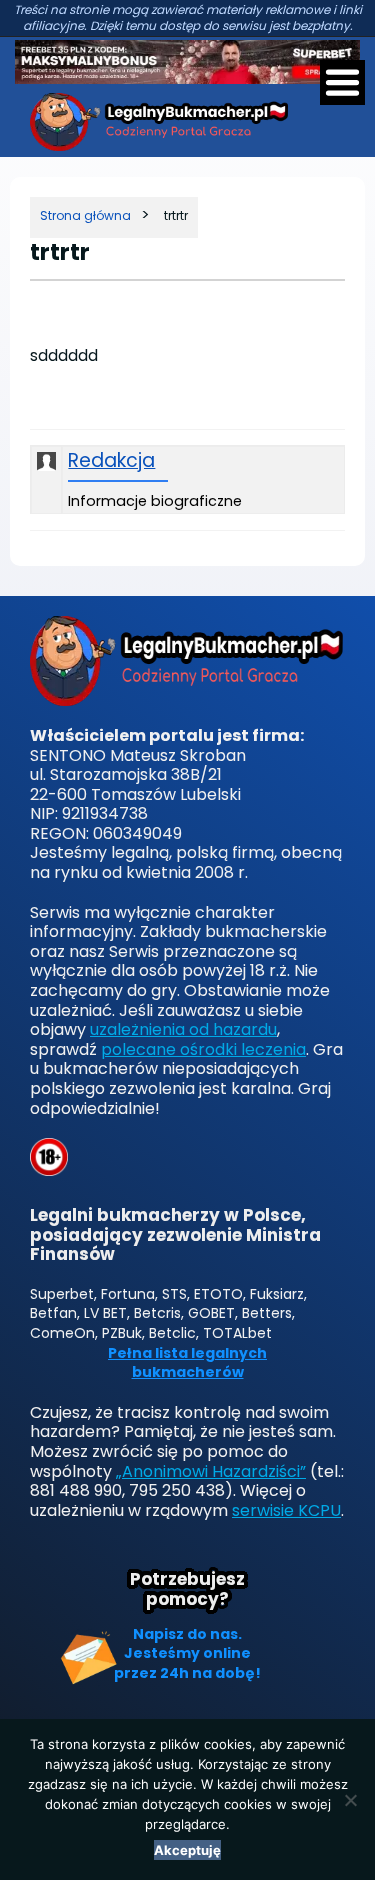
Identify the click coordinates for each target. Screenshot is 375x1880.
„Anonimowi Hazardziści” (211, 1471)
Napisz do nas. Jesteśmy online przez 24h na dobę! (187, 1653)
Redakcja (111, 461)
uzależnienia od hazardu (183, 1029)
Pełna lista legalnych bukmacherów (187, 1363)
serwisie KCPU (286, 1510)
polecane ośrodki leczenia (203, 1049)
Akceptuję (187, 1850)
